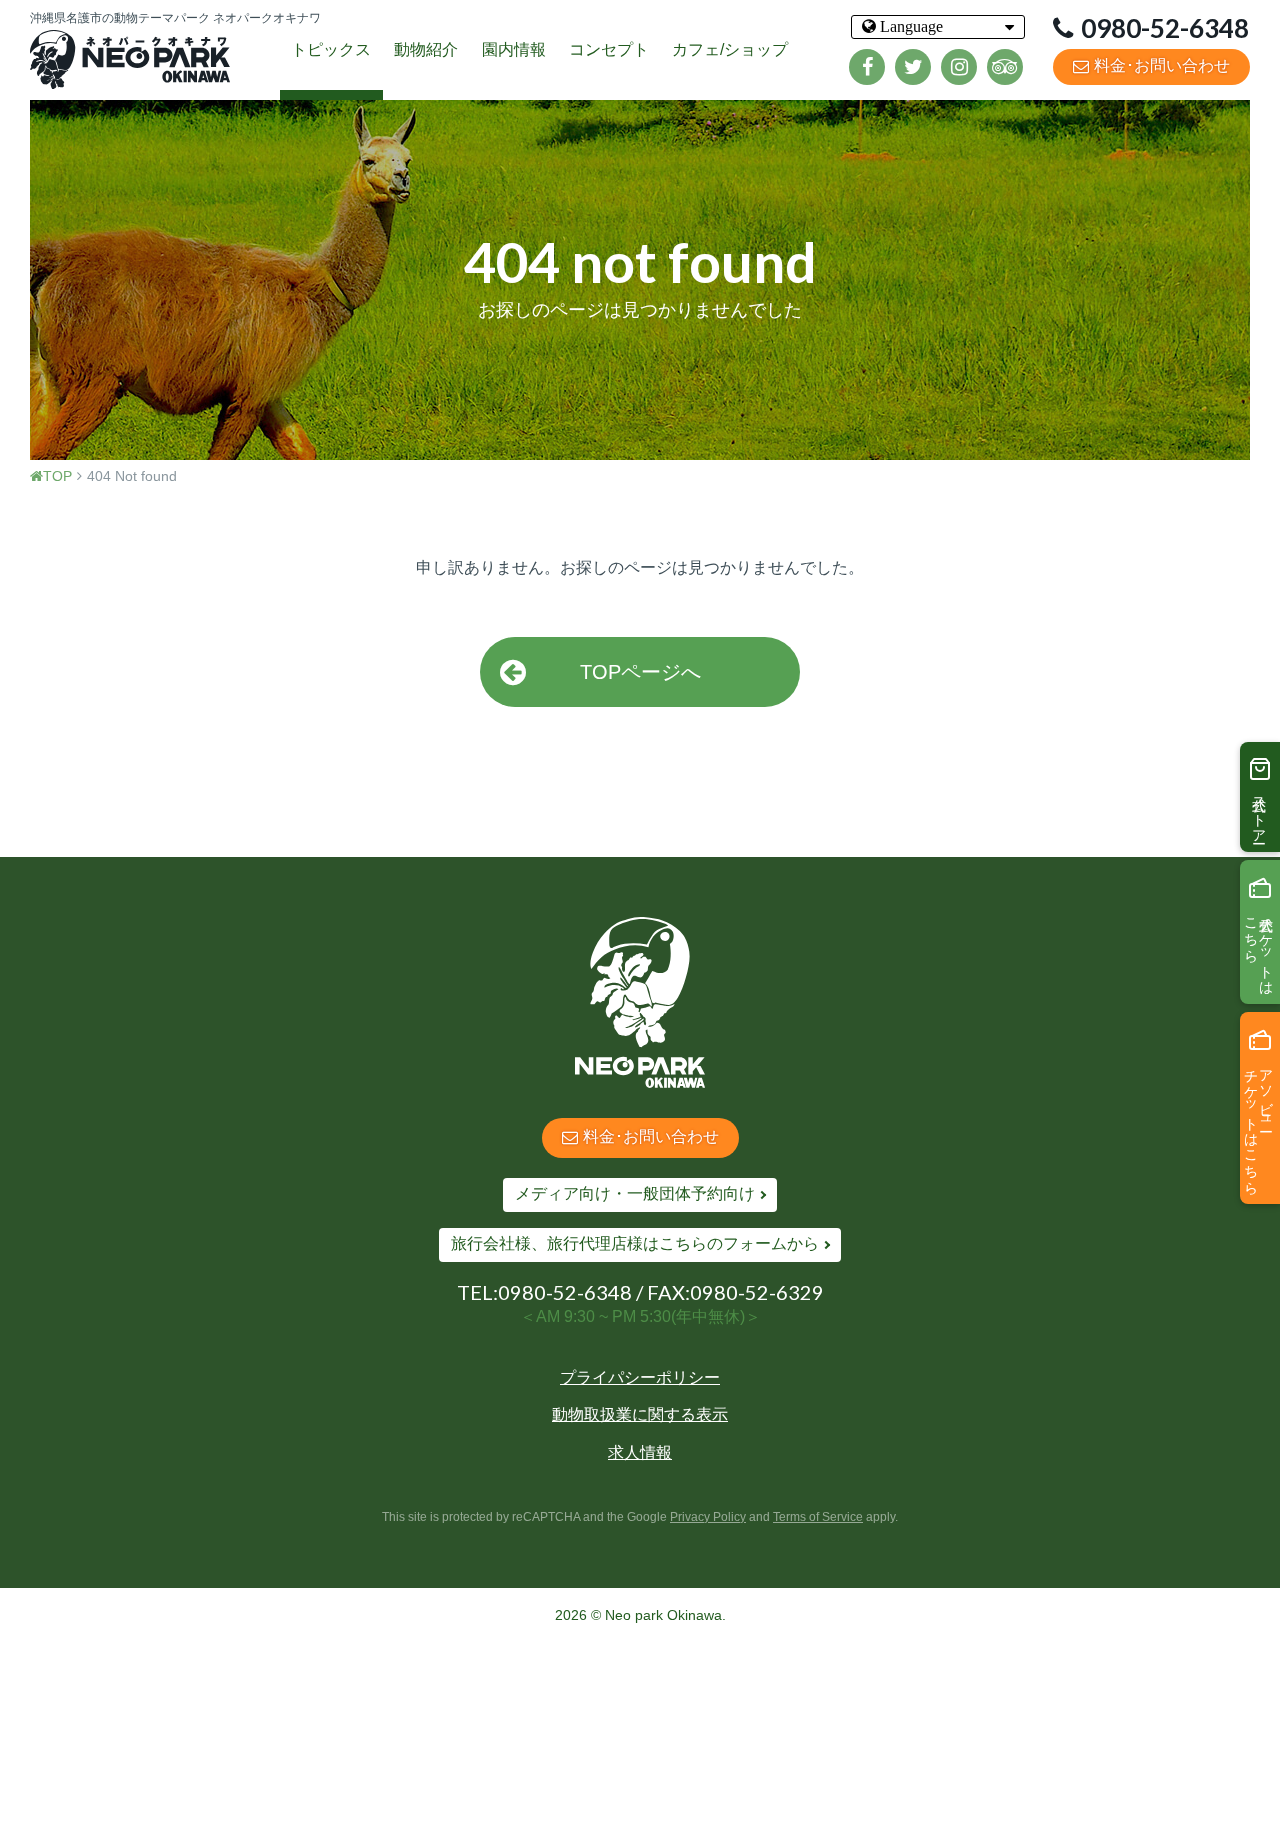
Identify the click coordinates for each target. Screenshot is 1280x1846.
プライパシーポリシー (640, 1377)
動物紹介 (426, 49)
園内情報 (514, 49)
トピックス (331, 49)
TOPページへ (640, 672)
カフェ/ (730, 49)
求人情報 (640, 1452)
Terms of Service (818, 1517)
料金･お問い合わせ (1162, 65)
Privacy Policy (708, 1517)
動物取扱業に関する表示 (640, 1414)
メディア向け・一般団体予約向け (635, 1193)
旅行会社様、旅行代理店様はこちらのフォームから (635, 1243)
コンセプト (609, 49)
